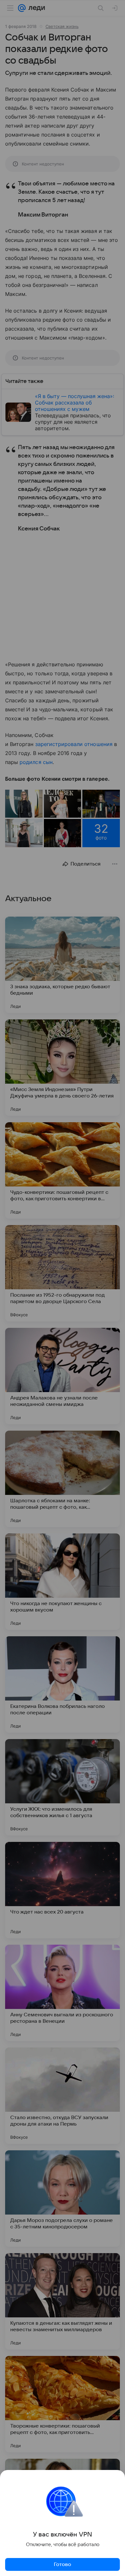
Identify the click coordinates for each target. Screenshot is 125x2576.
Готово (63, 2564)
